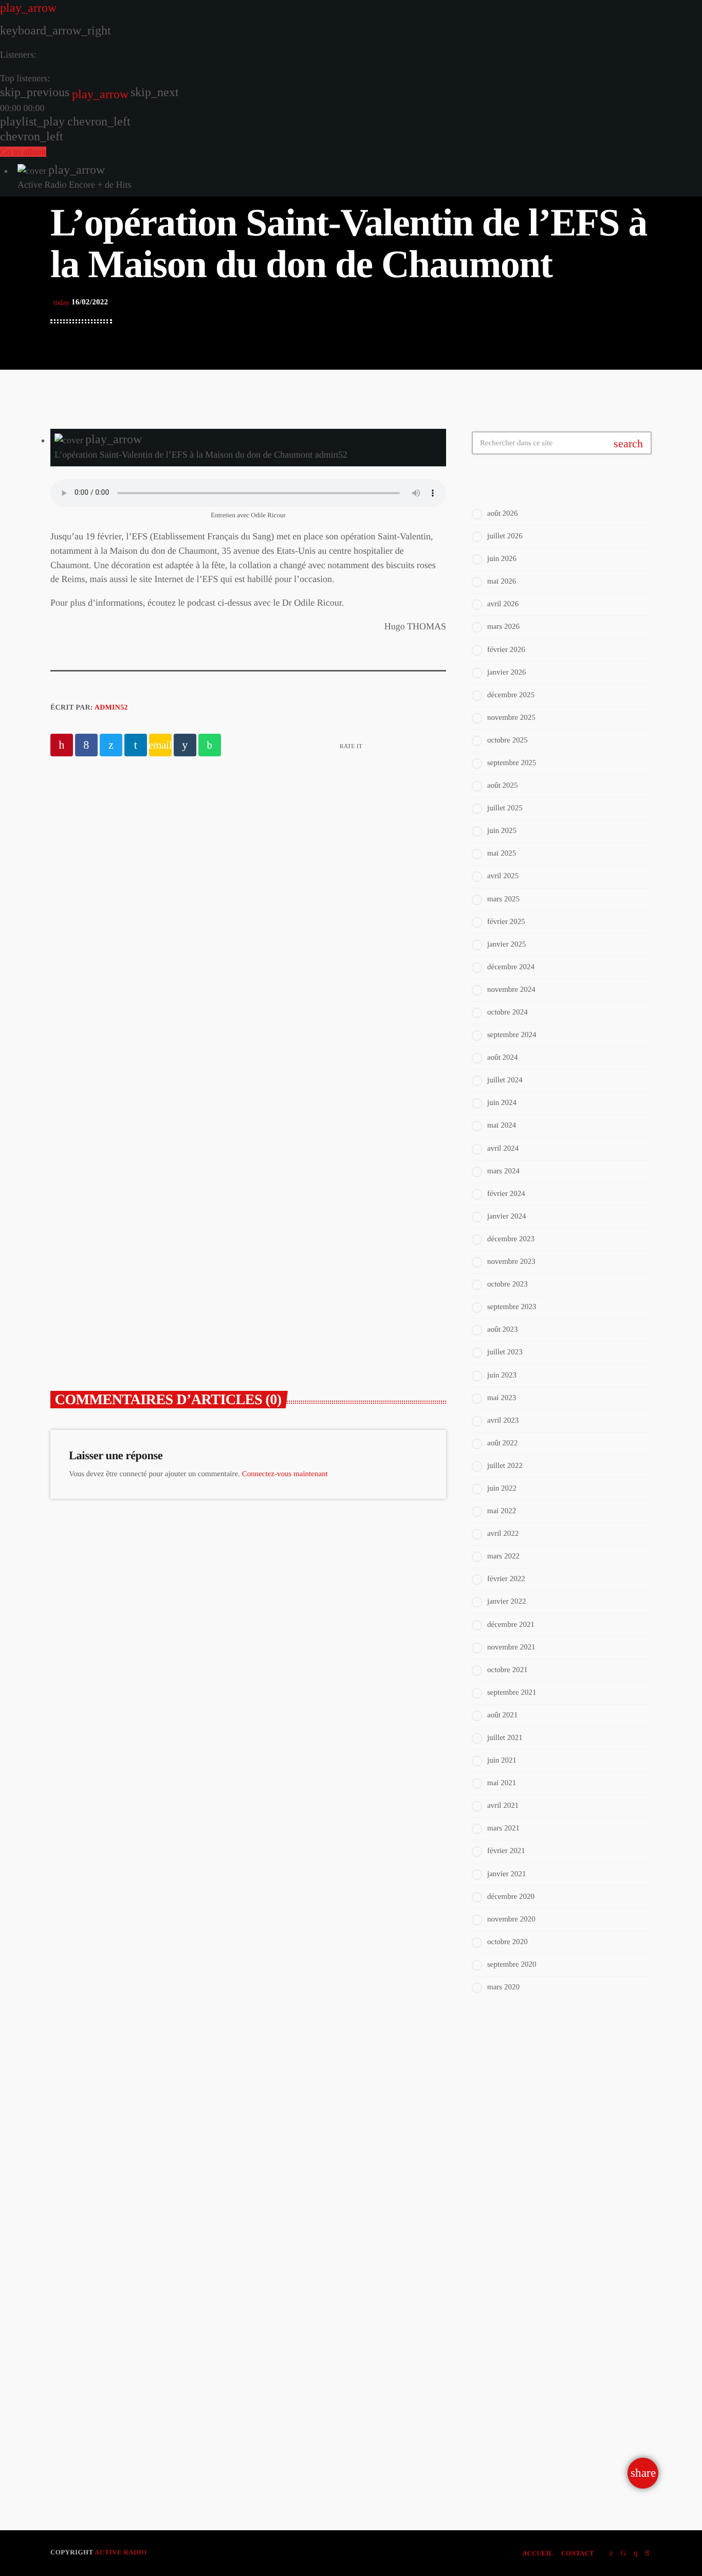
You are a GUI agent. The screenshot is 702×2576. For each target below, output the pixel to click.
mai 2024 (502, 1126)
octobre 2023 (507, 1284)
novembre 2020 (511, 1919)
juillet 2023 (505, 1352)
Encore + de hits (524, 2128)
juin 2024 (502, 1103)
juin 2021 (502, 1761)
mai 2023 (502, 1398)
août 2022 (503, 1443)
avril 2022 (503, 1534)
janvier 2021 (506, 1874)
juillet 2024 (505, 1080)
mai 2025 (502, 854)
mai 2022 (502, 1511)
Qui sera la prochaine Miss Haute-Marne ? (569, 2430)
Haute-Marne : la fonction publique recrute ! (568, 2273)
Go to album (23, 152)
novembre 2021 (511, 1647)
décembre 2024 (511, 967)
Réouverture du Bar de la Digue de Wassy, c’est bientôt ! (579, 2326)
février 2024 (506, 1194)
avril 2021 (503, 1806)
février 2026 (506, 650)
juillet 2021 (505, 1738)
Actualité (90, 1233)
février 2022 (506, 1579)
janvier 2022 (506, 1602)
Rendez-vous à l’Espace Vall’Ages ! (313, 884)
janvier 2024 (506, 1217)
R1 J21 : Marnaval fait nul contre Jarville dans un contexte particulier (582, 2383)
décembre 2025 (511, 695)
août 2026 (503, 514)
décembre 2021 (511, 1625)
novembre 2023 (511, 1262)
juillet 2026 (505, 536)
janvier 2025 (506, 945)
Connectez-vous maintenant (285, 1474)
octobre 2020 (507, 1942)
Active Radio (121, 2552)
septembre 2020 (512, 1965)
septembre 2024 (512, 1035)
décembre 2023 (511, 1239)
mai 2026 (502, 582)
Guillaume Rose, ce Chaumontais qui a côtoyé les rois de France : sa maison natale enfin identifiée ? (350, 1267)
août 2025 (503, 786)
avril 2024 (503, 1149)
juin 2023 (502, 1375)
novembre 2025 (511, 718)
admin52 (111, 708)
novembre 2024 (511, 990)
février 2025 (506, 922)
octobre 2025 (507, 740)
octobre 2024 (507, 1012)
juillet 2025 (505, 808)
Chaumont (296, 1233)
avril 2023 (503, 1421)
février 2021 (506, 1851)
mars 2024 (503, 1171)
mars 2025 (503, 899)
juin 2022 (502, 1489)
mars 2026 (503, 627)
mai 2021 (502, 1783)
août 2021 (503, 1715)
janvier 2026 (506, 673)
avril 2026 (503, 604)
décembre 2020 (511, 1897)
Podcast (231, 862)
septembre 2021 (512, 1693)
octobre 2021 (507, 1670)
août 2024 (503, 1058)
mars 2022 (503, 1556)
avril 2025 (503, 876)
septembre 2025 (512, 763)
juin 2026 (502, 559)
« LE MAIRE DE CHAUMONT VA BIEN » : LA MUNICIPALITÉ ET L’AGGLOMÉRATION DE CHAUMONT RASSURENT (142, 1282)
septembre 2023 (512, 1307)
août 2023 (503, 1330)
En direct (510, 2108)
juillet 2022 (505, 1466)
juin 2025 (502, 831)
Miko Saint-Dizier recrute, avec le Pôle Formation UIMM (578, 2221)
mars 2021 (503, 1828)
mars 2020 (503, 1987)
